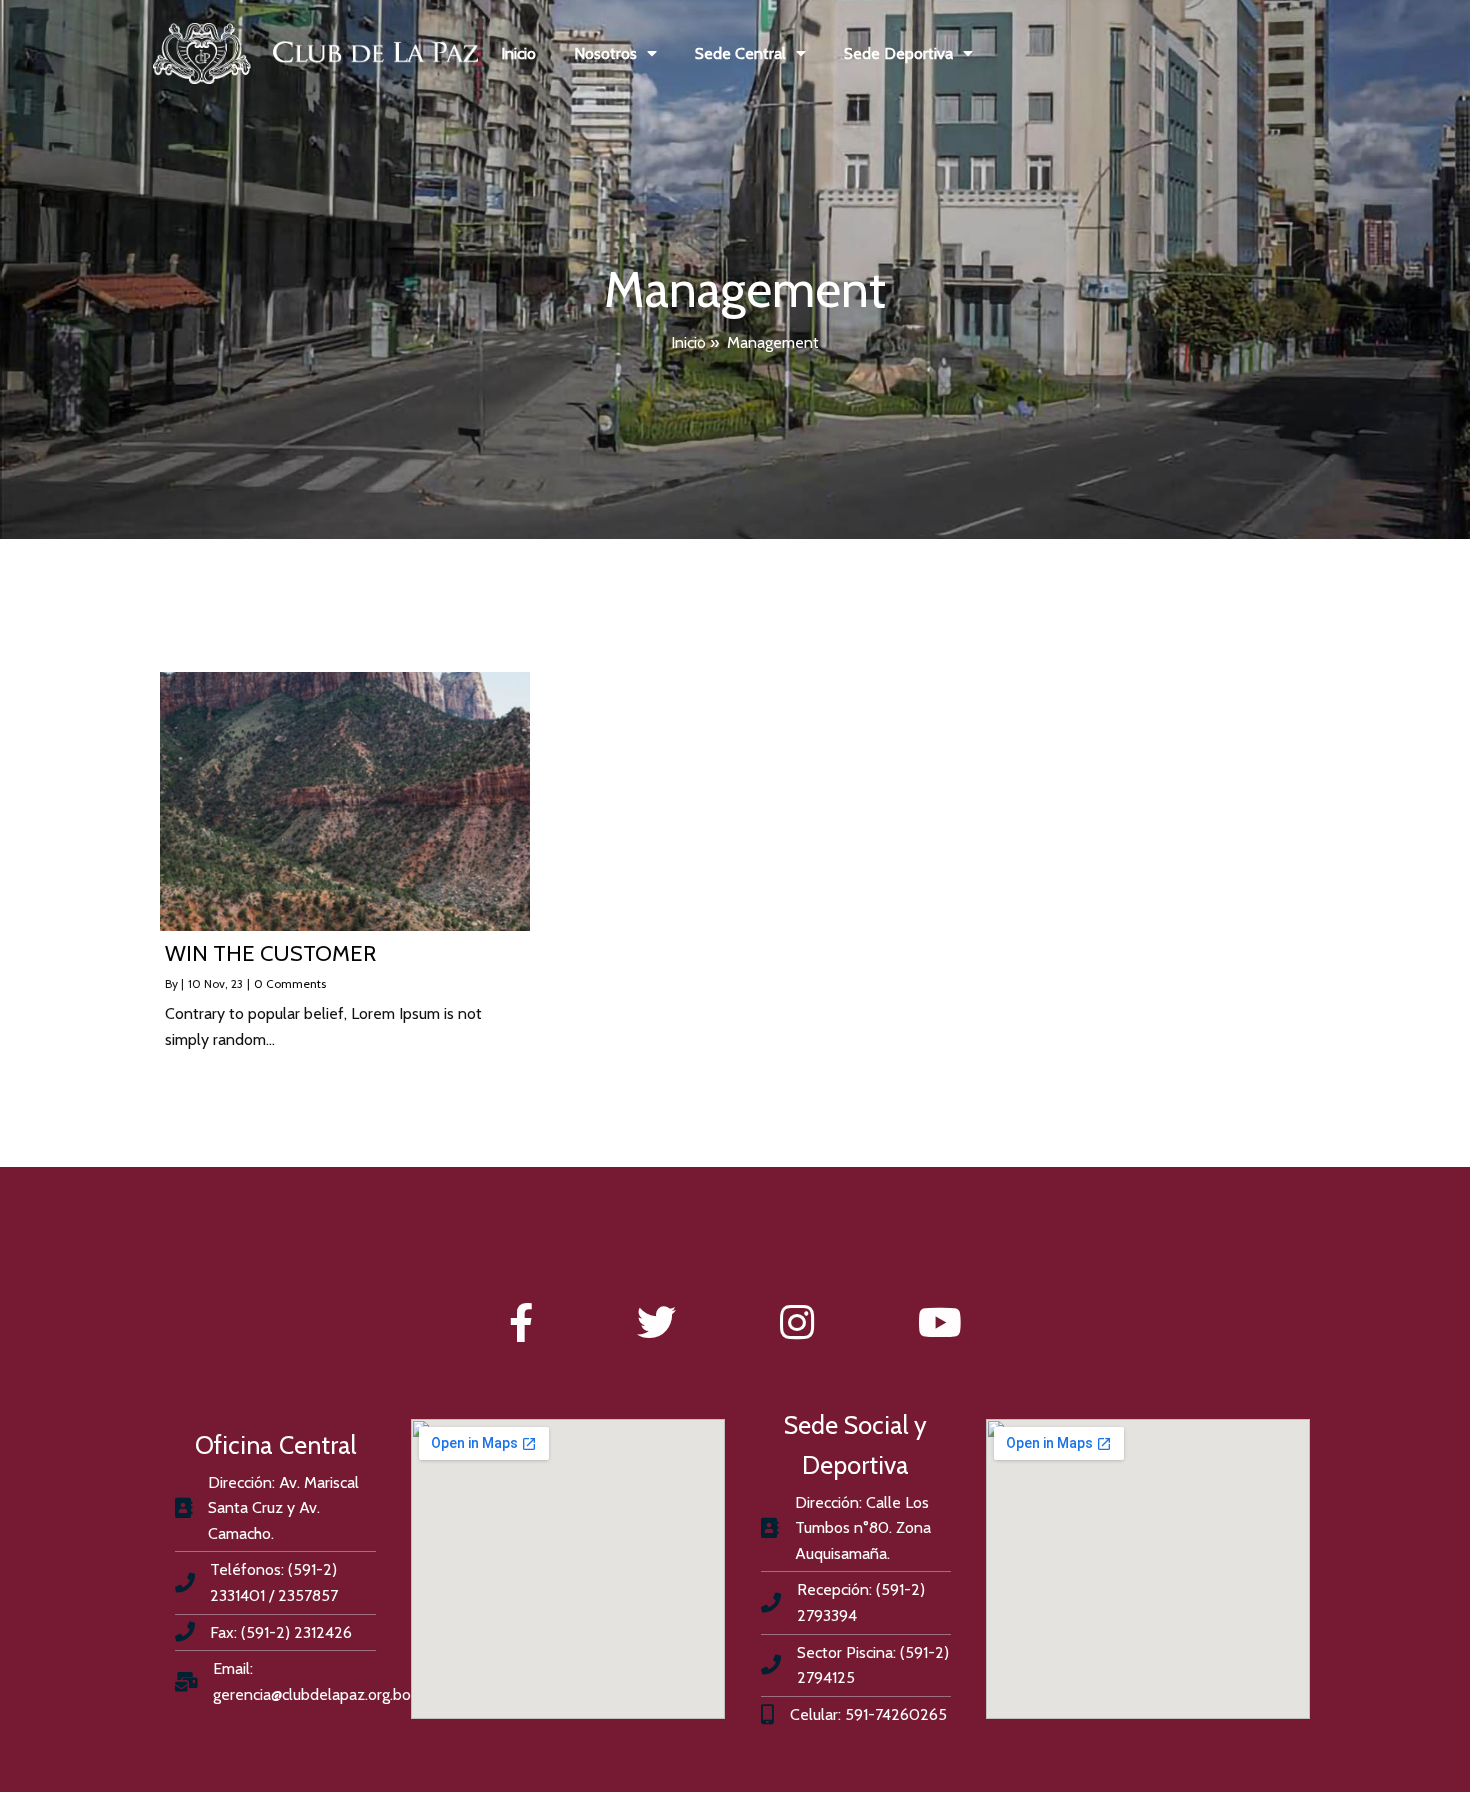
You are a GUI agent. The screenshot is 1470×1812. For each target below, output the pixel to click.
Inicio (688, 342)
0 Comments (290, 983)
